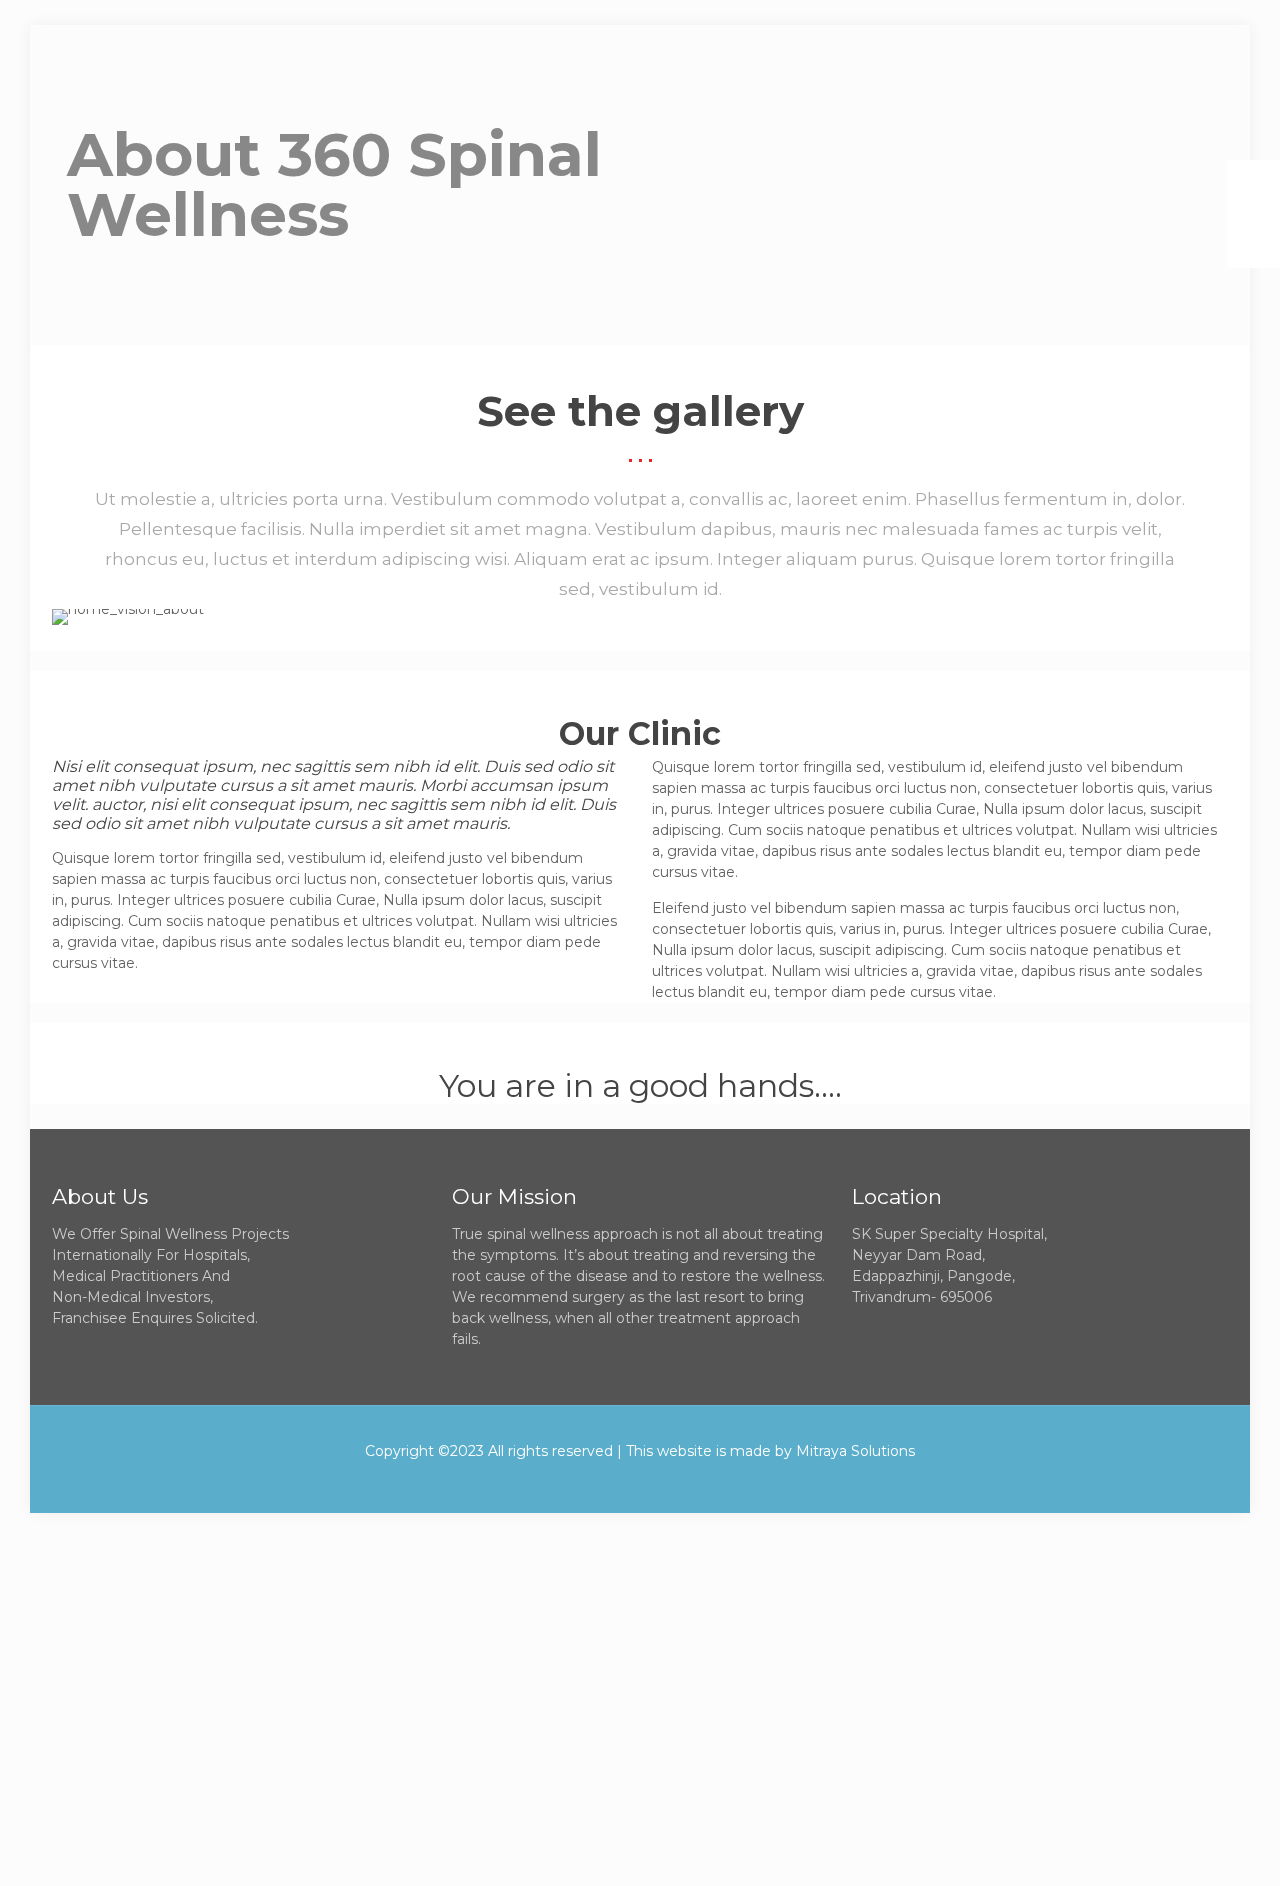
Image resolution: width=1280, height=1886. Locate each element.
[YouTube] (640, 1481)
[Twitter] (613, 1481)
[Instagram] (694, 1481)
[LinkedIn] (667, 1481)
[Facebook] (586, 1481)
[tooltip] (1253, 187)
